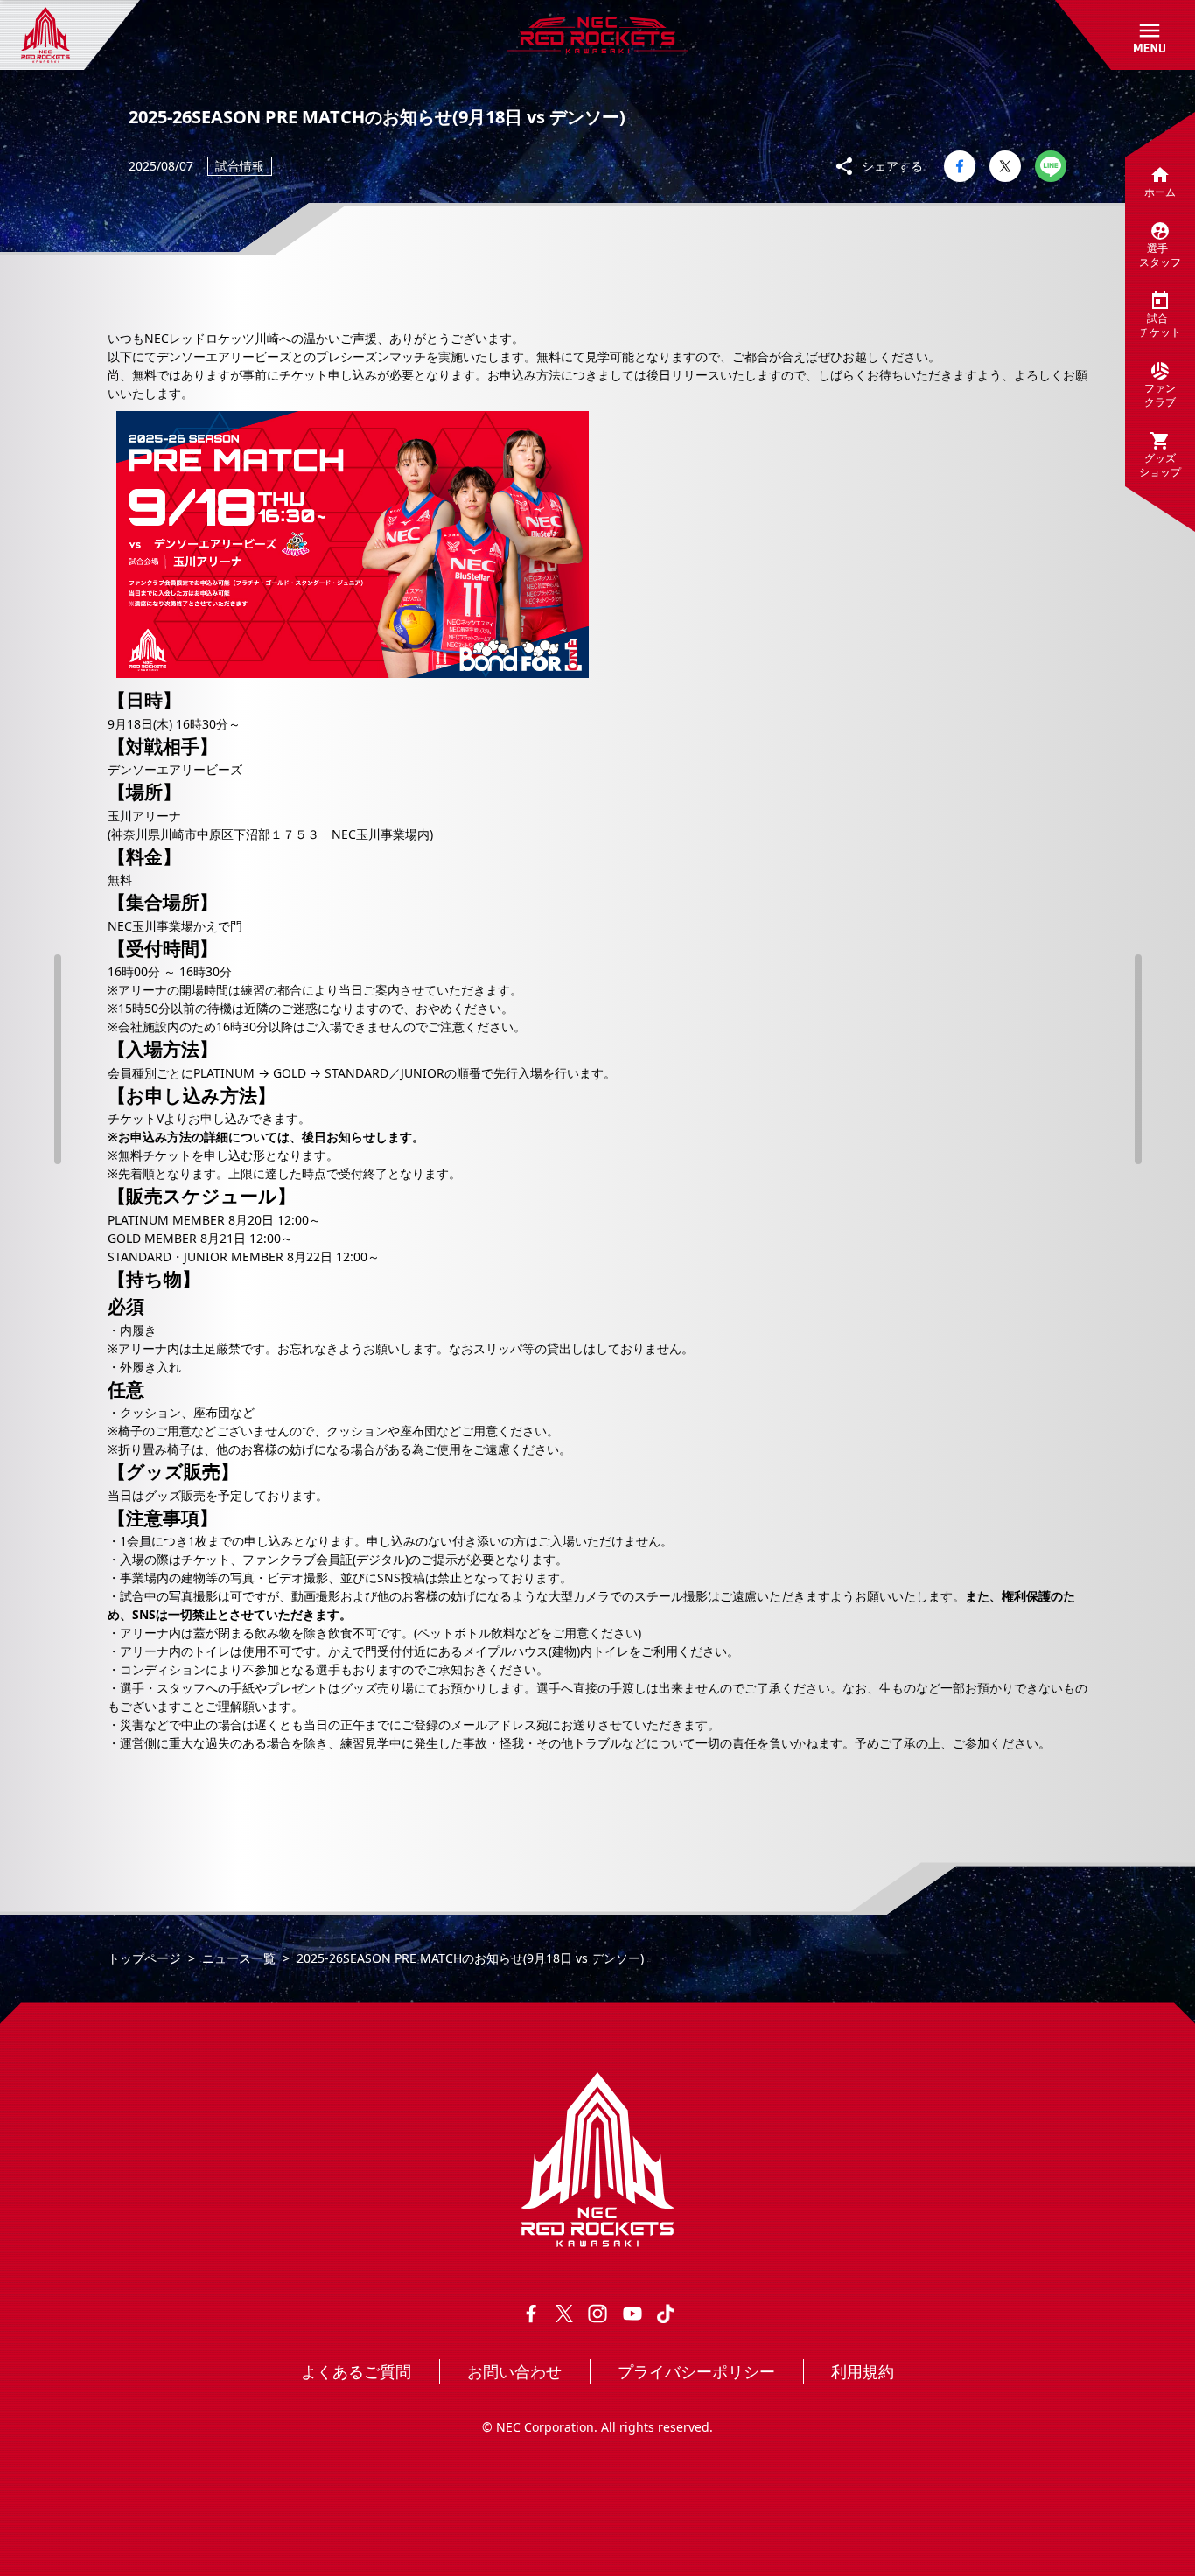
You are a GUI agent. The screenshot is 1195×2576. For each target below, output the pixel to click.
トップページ (144, 1958)
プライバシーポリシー (696, 2371)
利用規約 (863, 2371)
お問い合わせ (514, 2371)
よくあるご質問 (356, 2371)
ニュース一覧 (239, 1958)
